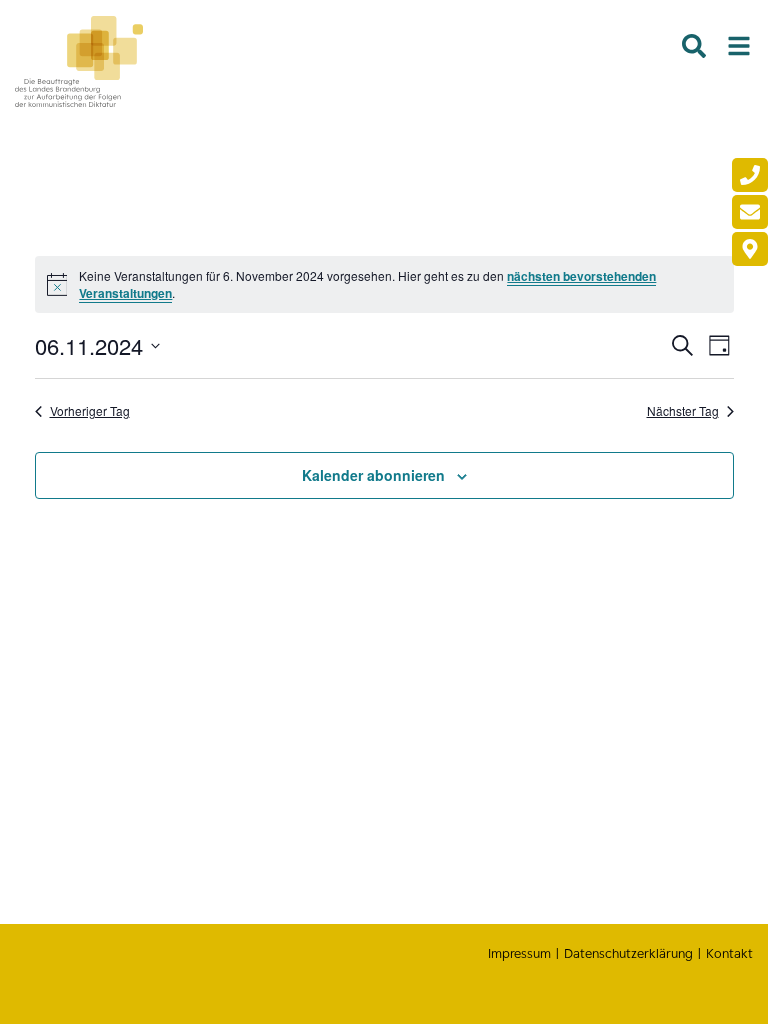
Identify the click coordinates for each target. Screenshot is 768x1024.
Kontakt (729, 953)
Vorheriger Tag (90, 411)
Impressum (519, 953)
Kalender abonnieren (373, 475)
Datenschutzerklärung (628, 953)
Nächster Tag (683, 411)
